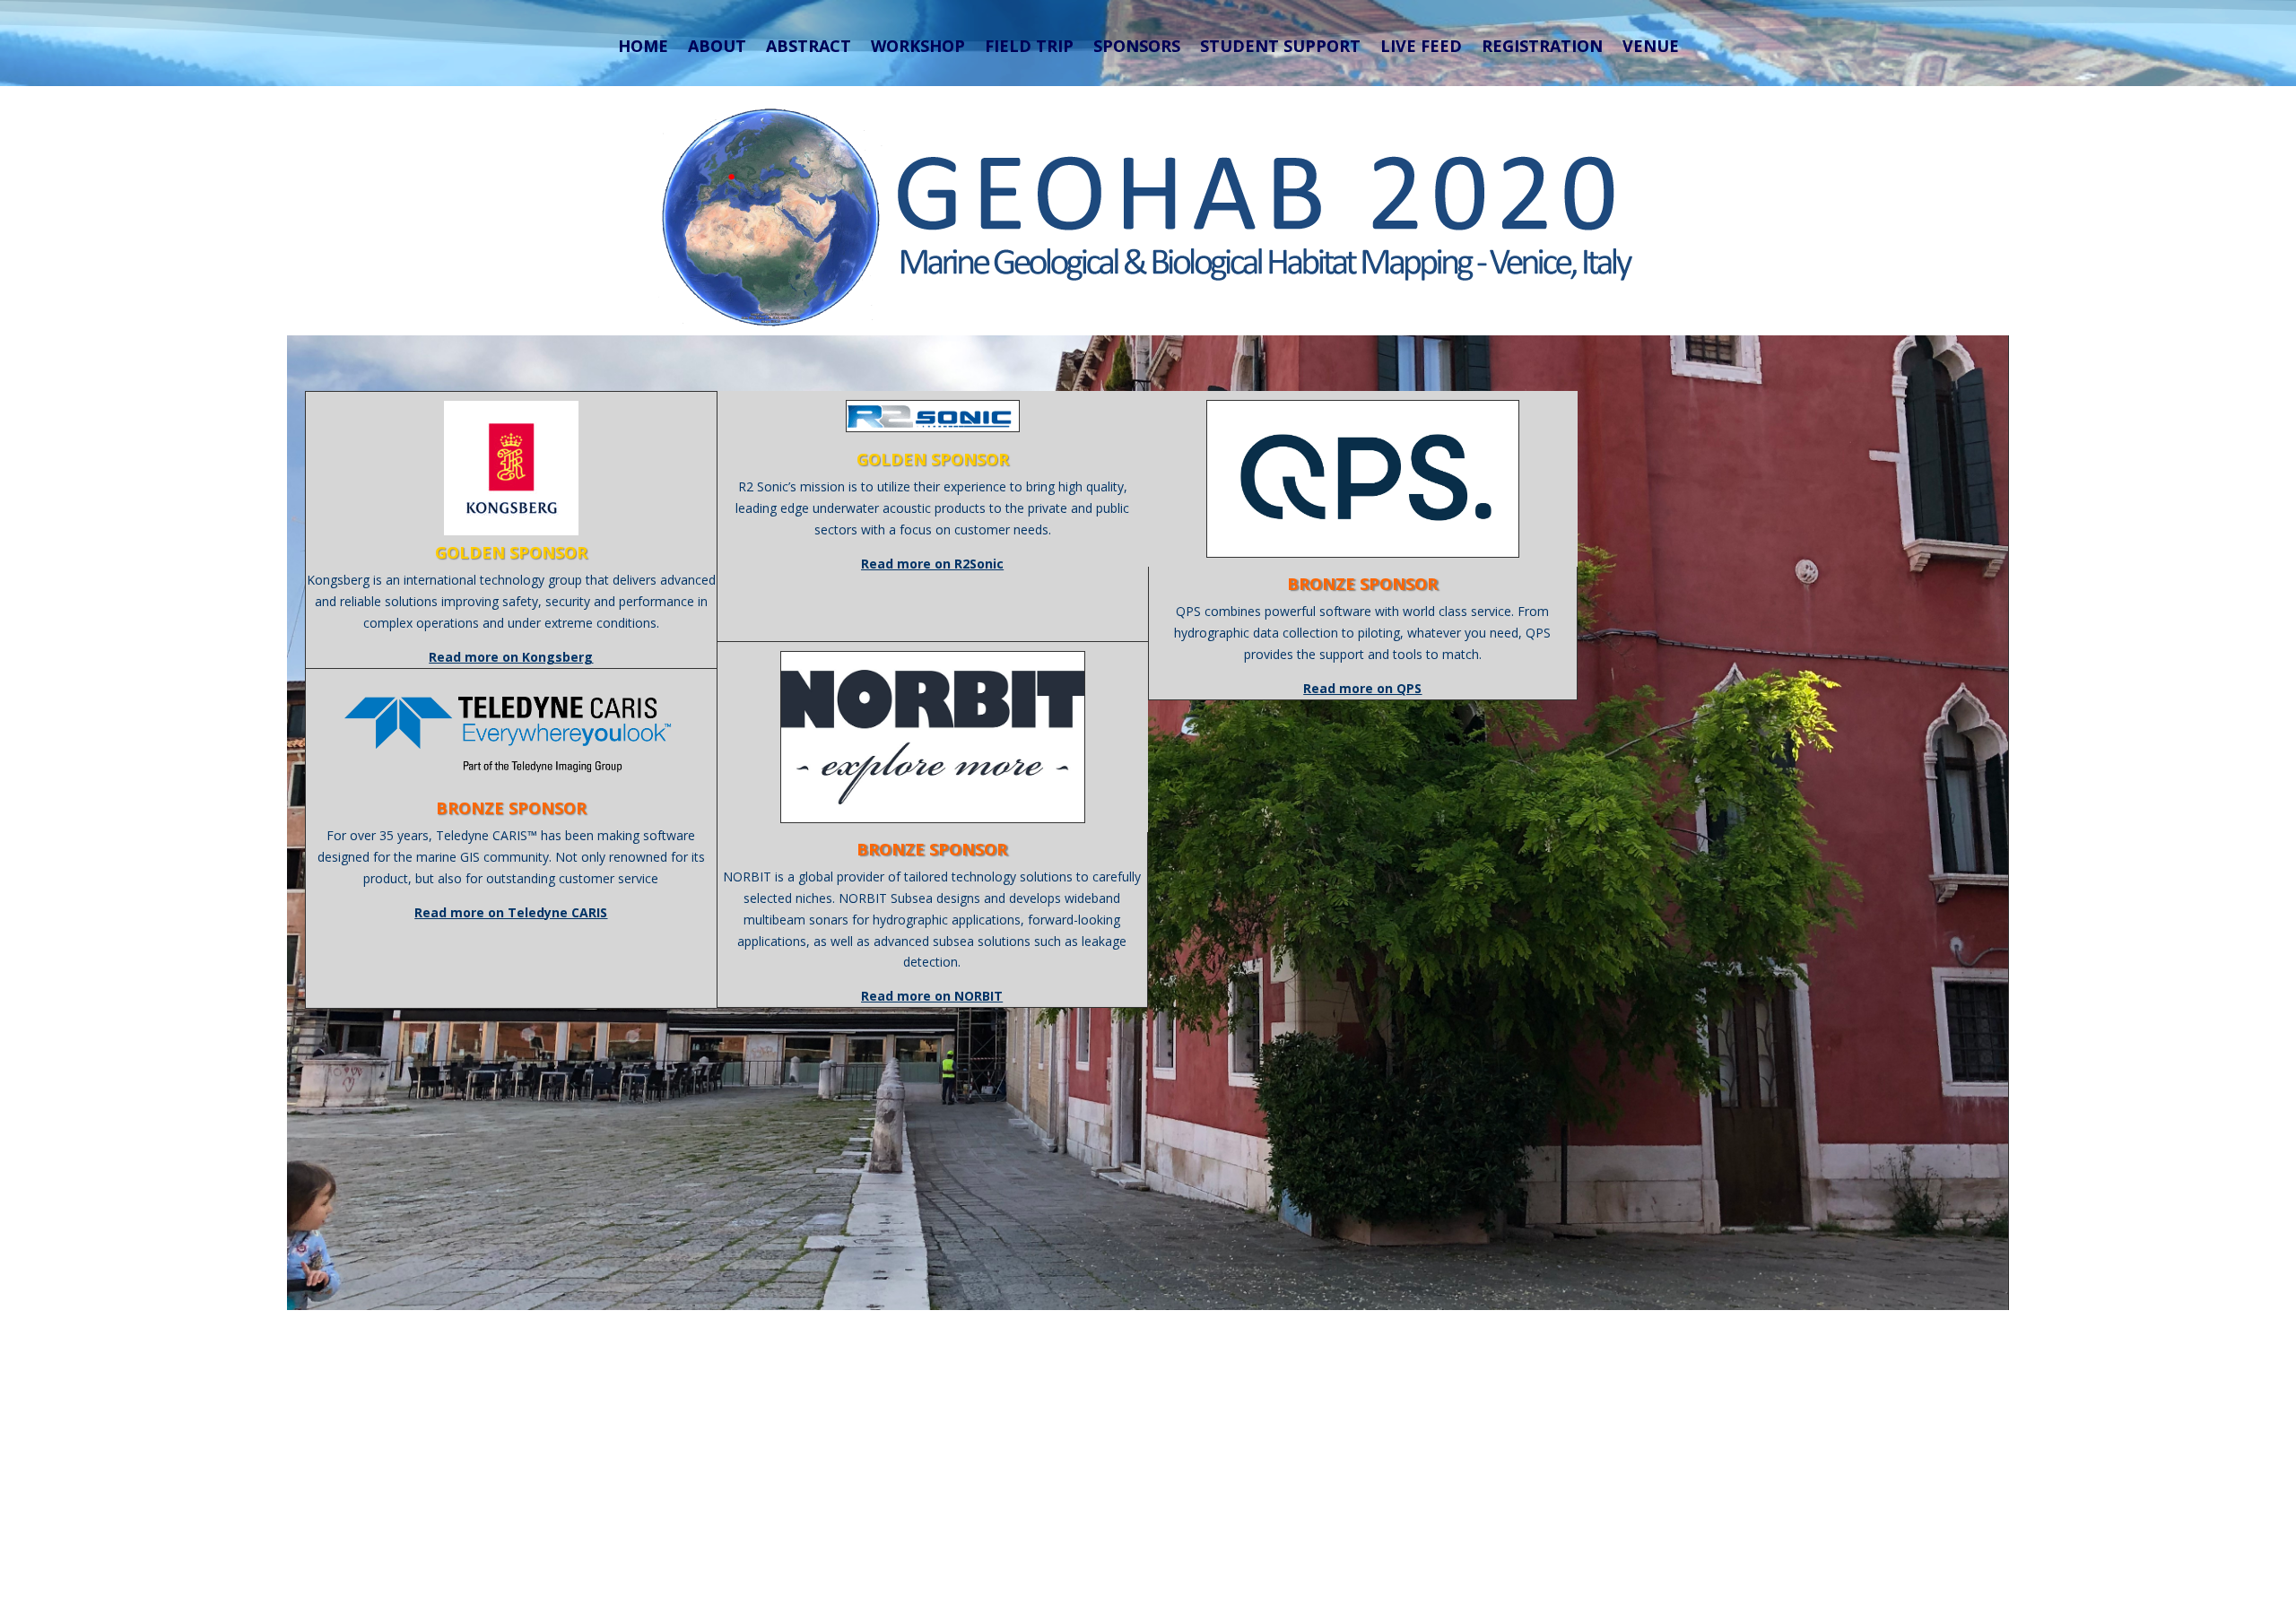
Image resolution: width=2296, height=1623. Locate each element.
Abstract (809, 46)
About (717, 46)
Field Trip (1029, 46)
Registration (1542, 46)
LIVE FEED (1421, 46)
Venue (1651, 46)
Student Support (1280, 46)
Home (643, 46)
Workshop (918, 46)
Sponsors (1137, 46)
